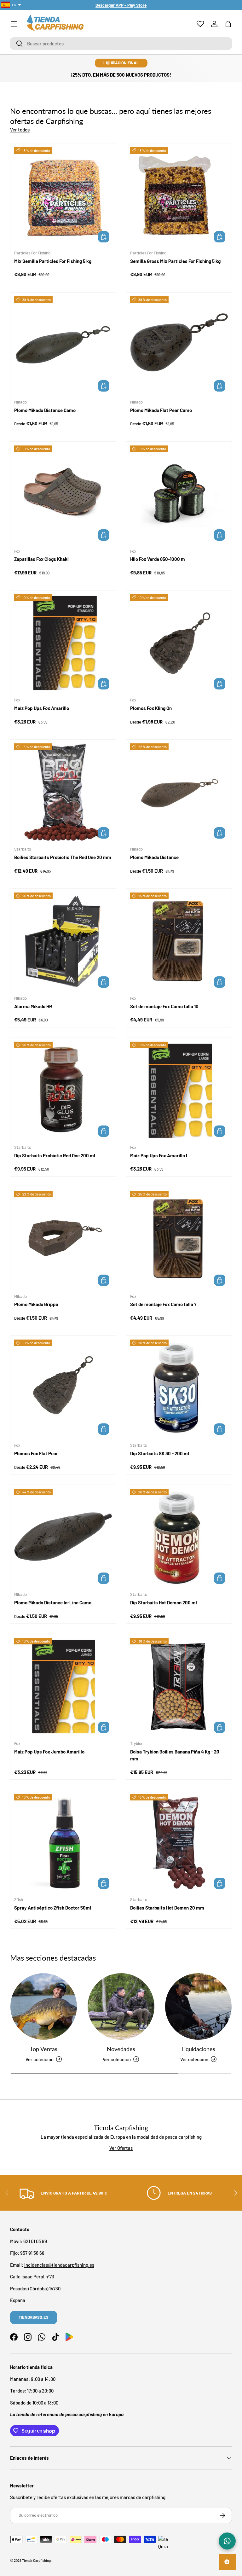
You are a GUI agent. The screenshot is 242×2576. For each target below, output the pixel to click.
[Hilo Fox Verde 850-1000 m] (179, 494)
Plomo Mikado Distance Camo (45, 410)
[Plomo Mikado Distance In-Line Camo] (63, 1538)
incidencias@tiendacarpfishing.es (59, 2265)
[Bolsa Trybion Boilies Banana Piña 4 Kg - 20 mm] (179, 1687)
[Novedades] (121, 2006)
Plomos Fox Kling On (151, 708)
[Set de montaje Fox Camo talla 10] (179, 941)
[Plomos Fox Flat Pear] (63, 1388)
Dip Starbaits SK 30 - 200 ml (160, 1453)
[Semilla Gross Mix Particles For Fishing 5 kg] (179, 196)
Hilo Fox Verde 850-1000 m (158, 559)
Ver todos (20, 130)
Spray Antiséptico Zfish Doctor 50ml (53, 1908)
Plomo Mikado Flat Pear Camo (161, 410)
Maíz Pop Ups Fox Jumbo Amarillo (49, 1752)
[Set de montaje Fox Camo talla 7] (179, 1240)
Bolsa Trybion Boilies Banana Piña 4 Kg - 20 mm (175, 1755)
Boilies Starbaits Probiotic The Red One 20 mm (63, 857)
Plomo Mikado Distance (154, 857)
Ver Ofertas (121, 2148)
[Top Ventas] (44, 2006)
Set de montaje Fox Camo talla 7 (163, 1304)
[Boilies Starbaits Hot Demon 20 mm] (179, 1843)
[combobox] (121, 44)
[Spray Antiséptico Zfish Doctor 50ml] (63, 1843)
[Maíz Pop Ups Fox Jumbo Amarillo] (63, 1687)
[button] (228, 24)
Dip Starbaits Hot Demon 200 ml (164, 1602)
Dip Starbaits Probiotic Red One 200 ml (55, 1155)
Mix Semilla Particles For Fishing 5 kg (53, 261)
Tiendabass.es (34, 2317)
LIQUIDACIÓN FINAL (121, 63)
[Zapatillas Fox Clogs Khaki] (63, 494)
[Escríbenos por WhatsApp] (227, 2541)
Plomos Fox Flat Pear (36, 1453)
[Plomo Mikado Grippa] (63, 1240)
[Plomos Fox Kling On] (179, 643)
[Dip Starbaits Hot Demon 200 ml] (179, 1538)
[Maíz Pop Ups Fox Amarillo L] (179, 1090)
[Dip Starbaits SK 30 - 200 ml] (179, 1388)
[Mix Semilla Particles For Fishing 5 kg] (63, 196)
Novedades (121, 2049)
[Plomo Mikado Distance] (179, 792)
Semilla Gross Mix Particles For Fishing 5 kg (175, 261)
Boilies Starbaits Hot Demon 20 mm (167, 1908)
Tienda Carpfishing (36, 2560)
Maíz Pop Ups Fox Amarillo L (159, 1155)
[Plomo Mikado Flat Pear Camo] (179, 345)
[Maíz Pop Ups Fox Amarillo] (63, 643)
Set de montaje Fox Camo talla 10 (164, 1006)
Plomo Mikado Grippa (36, 1304)
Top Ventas (44, 2049)
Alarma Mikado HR (33, 1006)
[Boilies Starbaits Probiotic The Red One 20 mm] (63, 792)
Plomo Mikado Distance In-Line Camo (53, 1602)
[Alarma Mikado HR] (63, 941)
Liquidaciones (198, 2049)
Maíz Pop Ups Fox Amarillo (42, 708)
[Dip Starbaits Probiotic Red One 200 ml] (63, 1090)
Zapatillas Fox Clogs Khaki (41, 559)
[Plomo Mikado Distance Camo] (63, 345)
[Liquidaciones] (198, 2006)
